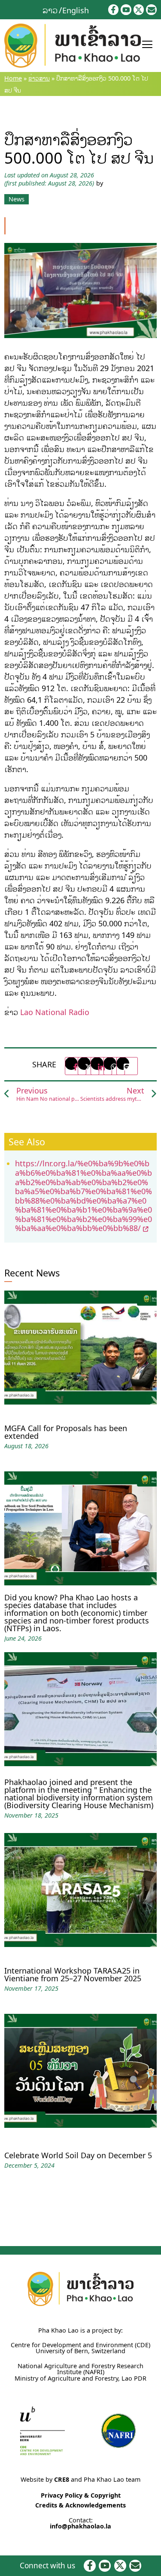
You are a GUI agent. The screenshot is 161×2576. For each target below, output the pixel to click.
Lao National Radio (55, 1012)
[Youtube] (126, 10)
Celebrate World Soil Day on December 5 (78, 2155)
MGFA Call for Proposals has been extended (66, 1432)
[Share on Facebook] (76, 1066)
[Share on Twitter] (88, 1066)
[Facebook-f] (114, 10)
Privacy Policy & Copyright (81, 2495)
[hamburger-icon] (147, 45)
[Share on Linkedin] (101, 1066)
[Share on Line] (127, 1066)
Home (13, 78)
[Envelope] (151, 10)
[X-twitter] (139, 10)
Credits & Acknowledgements (80, 2505)
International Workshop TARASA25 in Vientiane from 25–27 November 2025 (73, 1974)
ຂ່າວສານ (39, 78)
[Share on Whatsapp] (114, 1066)
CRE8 (62, 2479)
